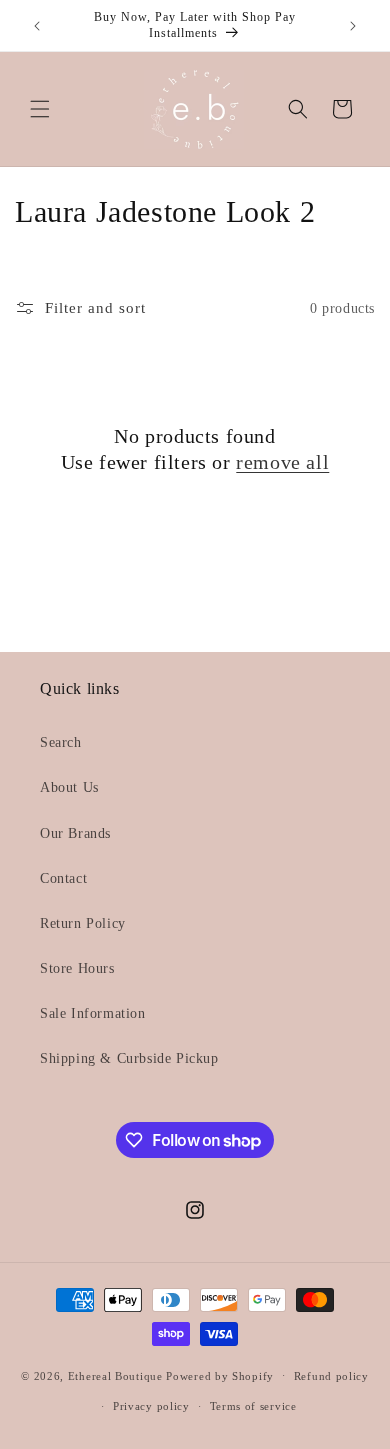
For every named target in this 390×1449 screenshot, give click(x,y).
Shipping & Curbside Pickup (129, 1058)
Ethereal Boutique (115, 1375)
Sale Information (93, 1013)
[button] (40, 109)
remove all (282, 462)
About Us (69, 787)
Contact (63, 878)
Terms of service (253, 1406)
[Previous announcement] (37, 26)
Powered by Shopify (220, 1375)
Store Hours (77, 968)
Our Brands (75, 833)
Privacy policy (151, 1406)
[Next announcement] (353, 26)
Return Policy (83, 923)
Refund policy (331, 1376)
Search (61, 742)
